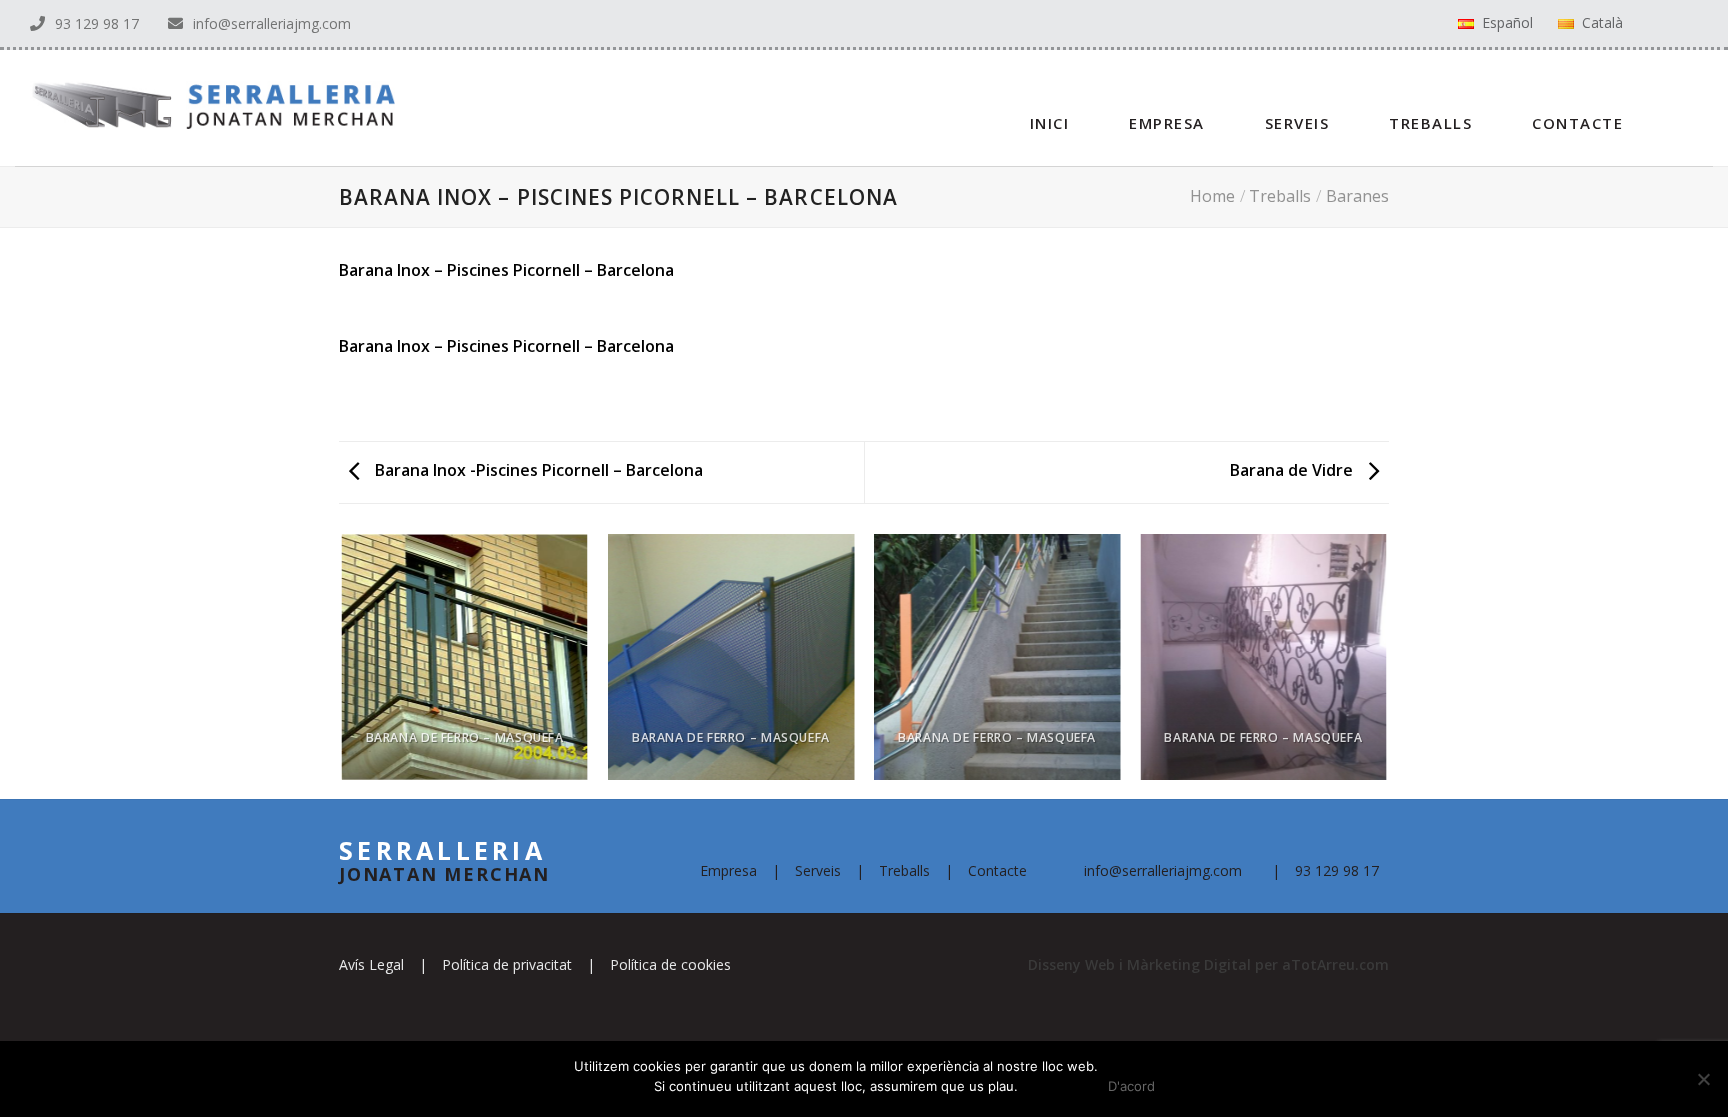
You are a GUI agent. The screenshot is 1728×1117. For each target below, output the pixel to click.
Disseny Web (1073, 964)
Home (1212, 196)
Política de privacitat (507, 964)
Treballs (1430, 123)
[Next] (1386, 665)
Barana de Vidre (1293, 470)
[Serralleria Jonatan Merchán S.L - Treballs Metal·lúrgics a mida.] (197, 107)
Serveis (1297, 123)
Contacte (1577, 123)
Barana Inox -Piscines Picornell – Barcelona (537, 470)
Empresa (1167, 123)
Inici (1050, 123)
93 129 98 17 (97, 23)
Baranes (1357, 196)
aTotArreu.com (1335, 964)
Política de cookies (670, 964)
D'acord (1131, 1086)
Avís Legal (371, 964)
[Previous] (343, 665)
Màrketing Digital (1189, 964)
